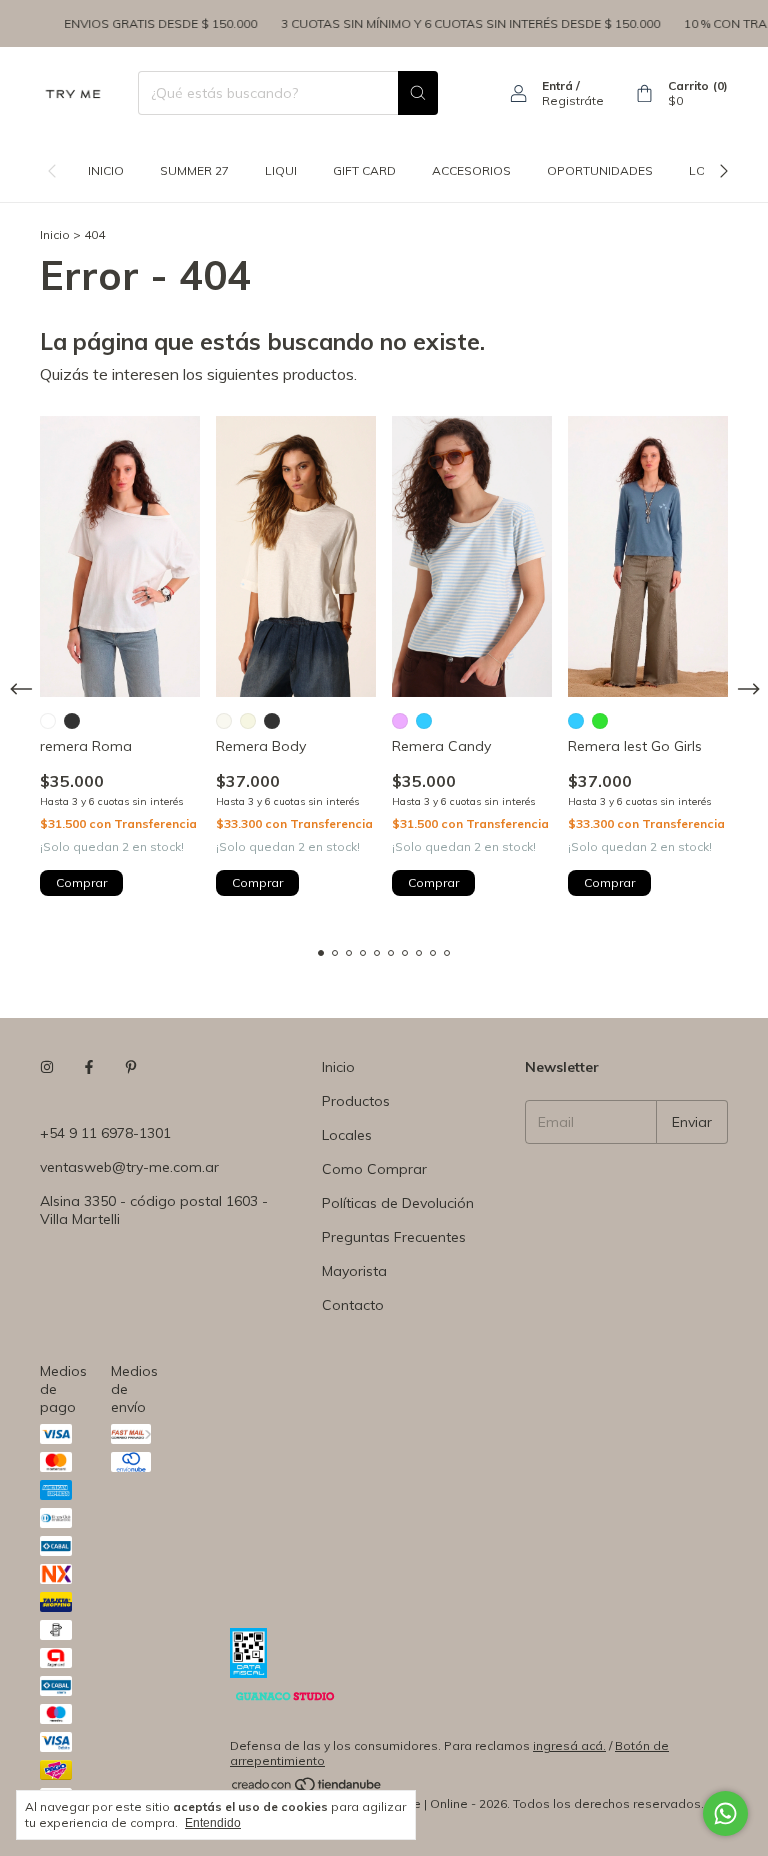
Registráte (573, 100)
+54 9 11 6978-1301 (105, 1133)
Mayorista (354, 1271)
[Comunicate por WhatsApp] (725, 1813)
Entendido (213, 1823)
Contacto (353, 1305)
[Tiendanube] (307, 1788)
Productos (356, 1101)
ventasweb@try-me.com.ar (129, 1167)
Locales (347, 1135)
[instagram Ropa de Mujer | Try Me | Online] (47, 1067)
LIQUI (281, 170)
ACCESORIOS (471, 170)
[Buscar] (418, 93)
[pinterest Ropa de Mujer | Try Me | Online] (131, 1067)
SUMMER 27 (194, 170)
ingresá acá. (569, 1745)
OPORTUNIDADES (600, 170)
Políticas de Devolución (398, 1203)
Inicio (106, 170)
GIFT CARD (364, 170)
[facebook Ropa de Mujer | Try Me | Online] (89, 1067)
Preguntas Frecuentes (394, 1237)
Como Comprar (374, 1169)
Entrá (557, 85)
